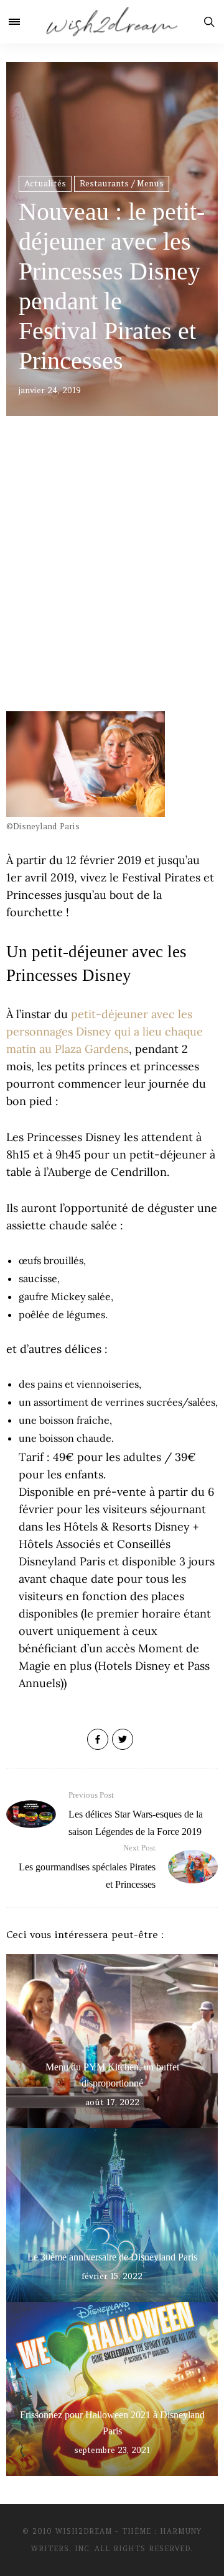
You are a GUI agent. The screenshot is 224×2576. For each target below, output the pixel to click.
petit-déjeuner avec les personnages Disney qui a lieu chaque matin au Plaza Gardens (105, 1031)
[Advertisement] (112, 581)
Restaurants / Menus (122, 184)
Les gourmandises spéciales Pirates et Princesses (87, 1866)
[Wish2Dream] (112, 22)
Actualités (45, 184)
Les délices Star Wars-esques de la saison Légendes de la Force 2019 (136, 1814)
